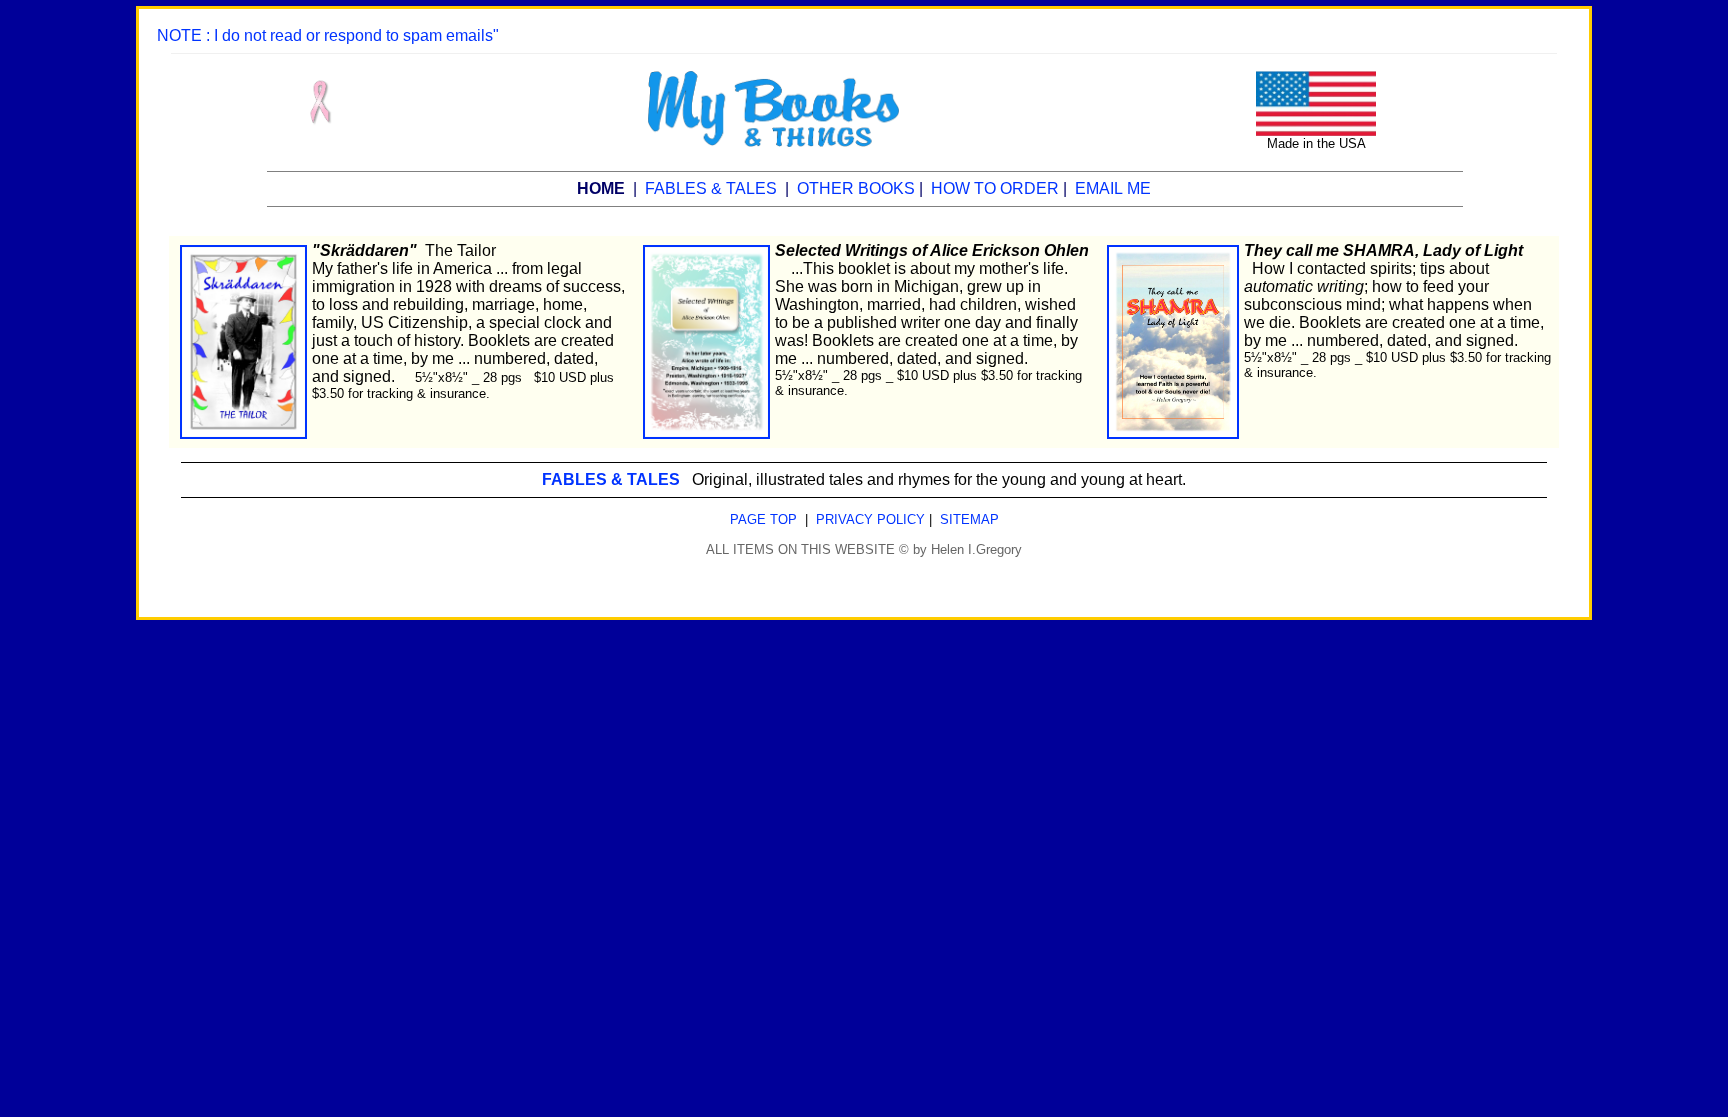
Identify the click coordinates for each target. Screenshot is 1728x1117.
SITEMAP (969, 519)
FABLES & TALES (711, 188)
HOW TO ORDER (995, 188)
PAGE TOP (763, 519)
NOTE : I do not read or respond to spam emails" (328, 35)
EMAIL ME (1113, 188)
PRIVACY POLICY (870, 519)
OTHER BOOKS (856, 188)
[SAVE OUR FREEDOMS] (1316, 79)
